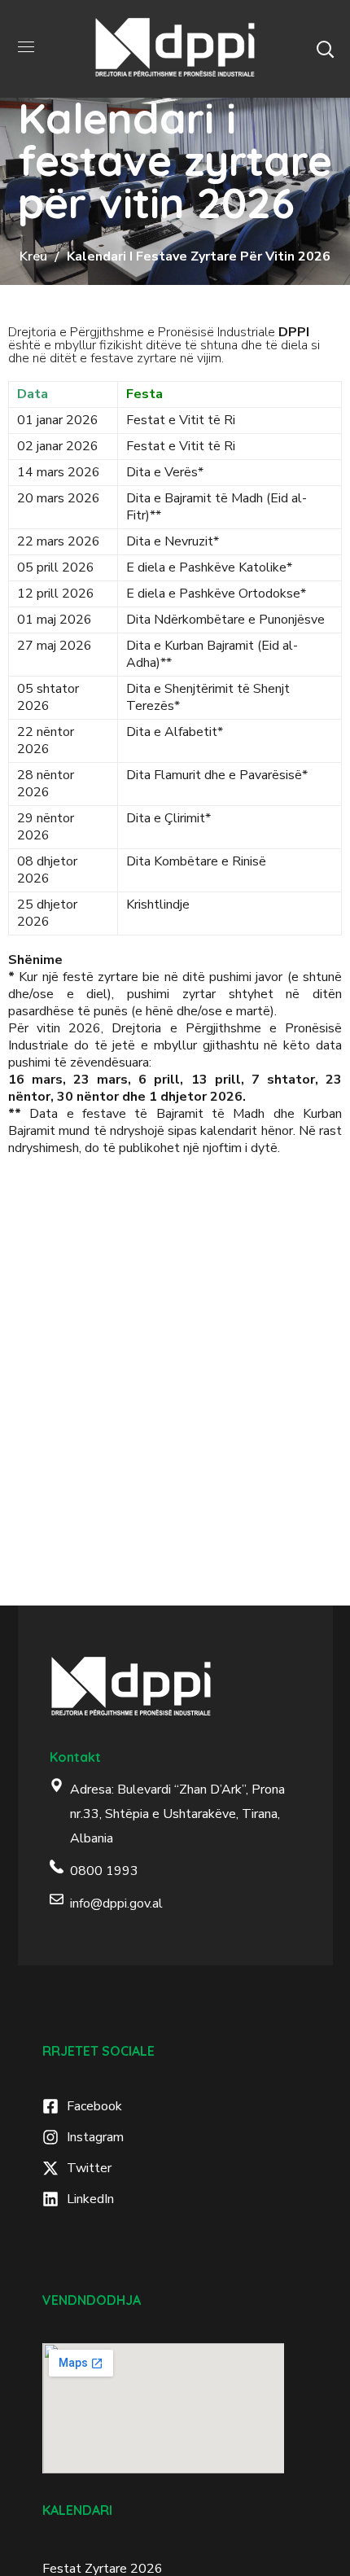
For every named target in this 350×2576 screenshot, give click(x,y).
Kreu (33, 256)
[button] (325, 49)
